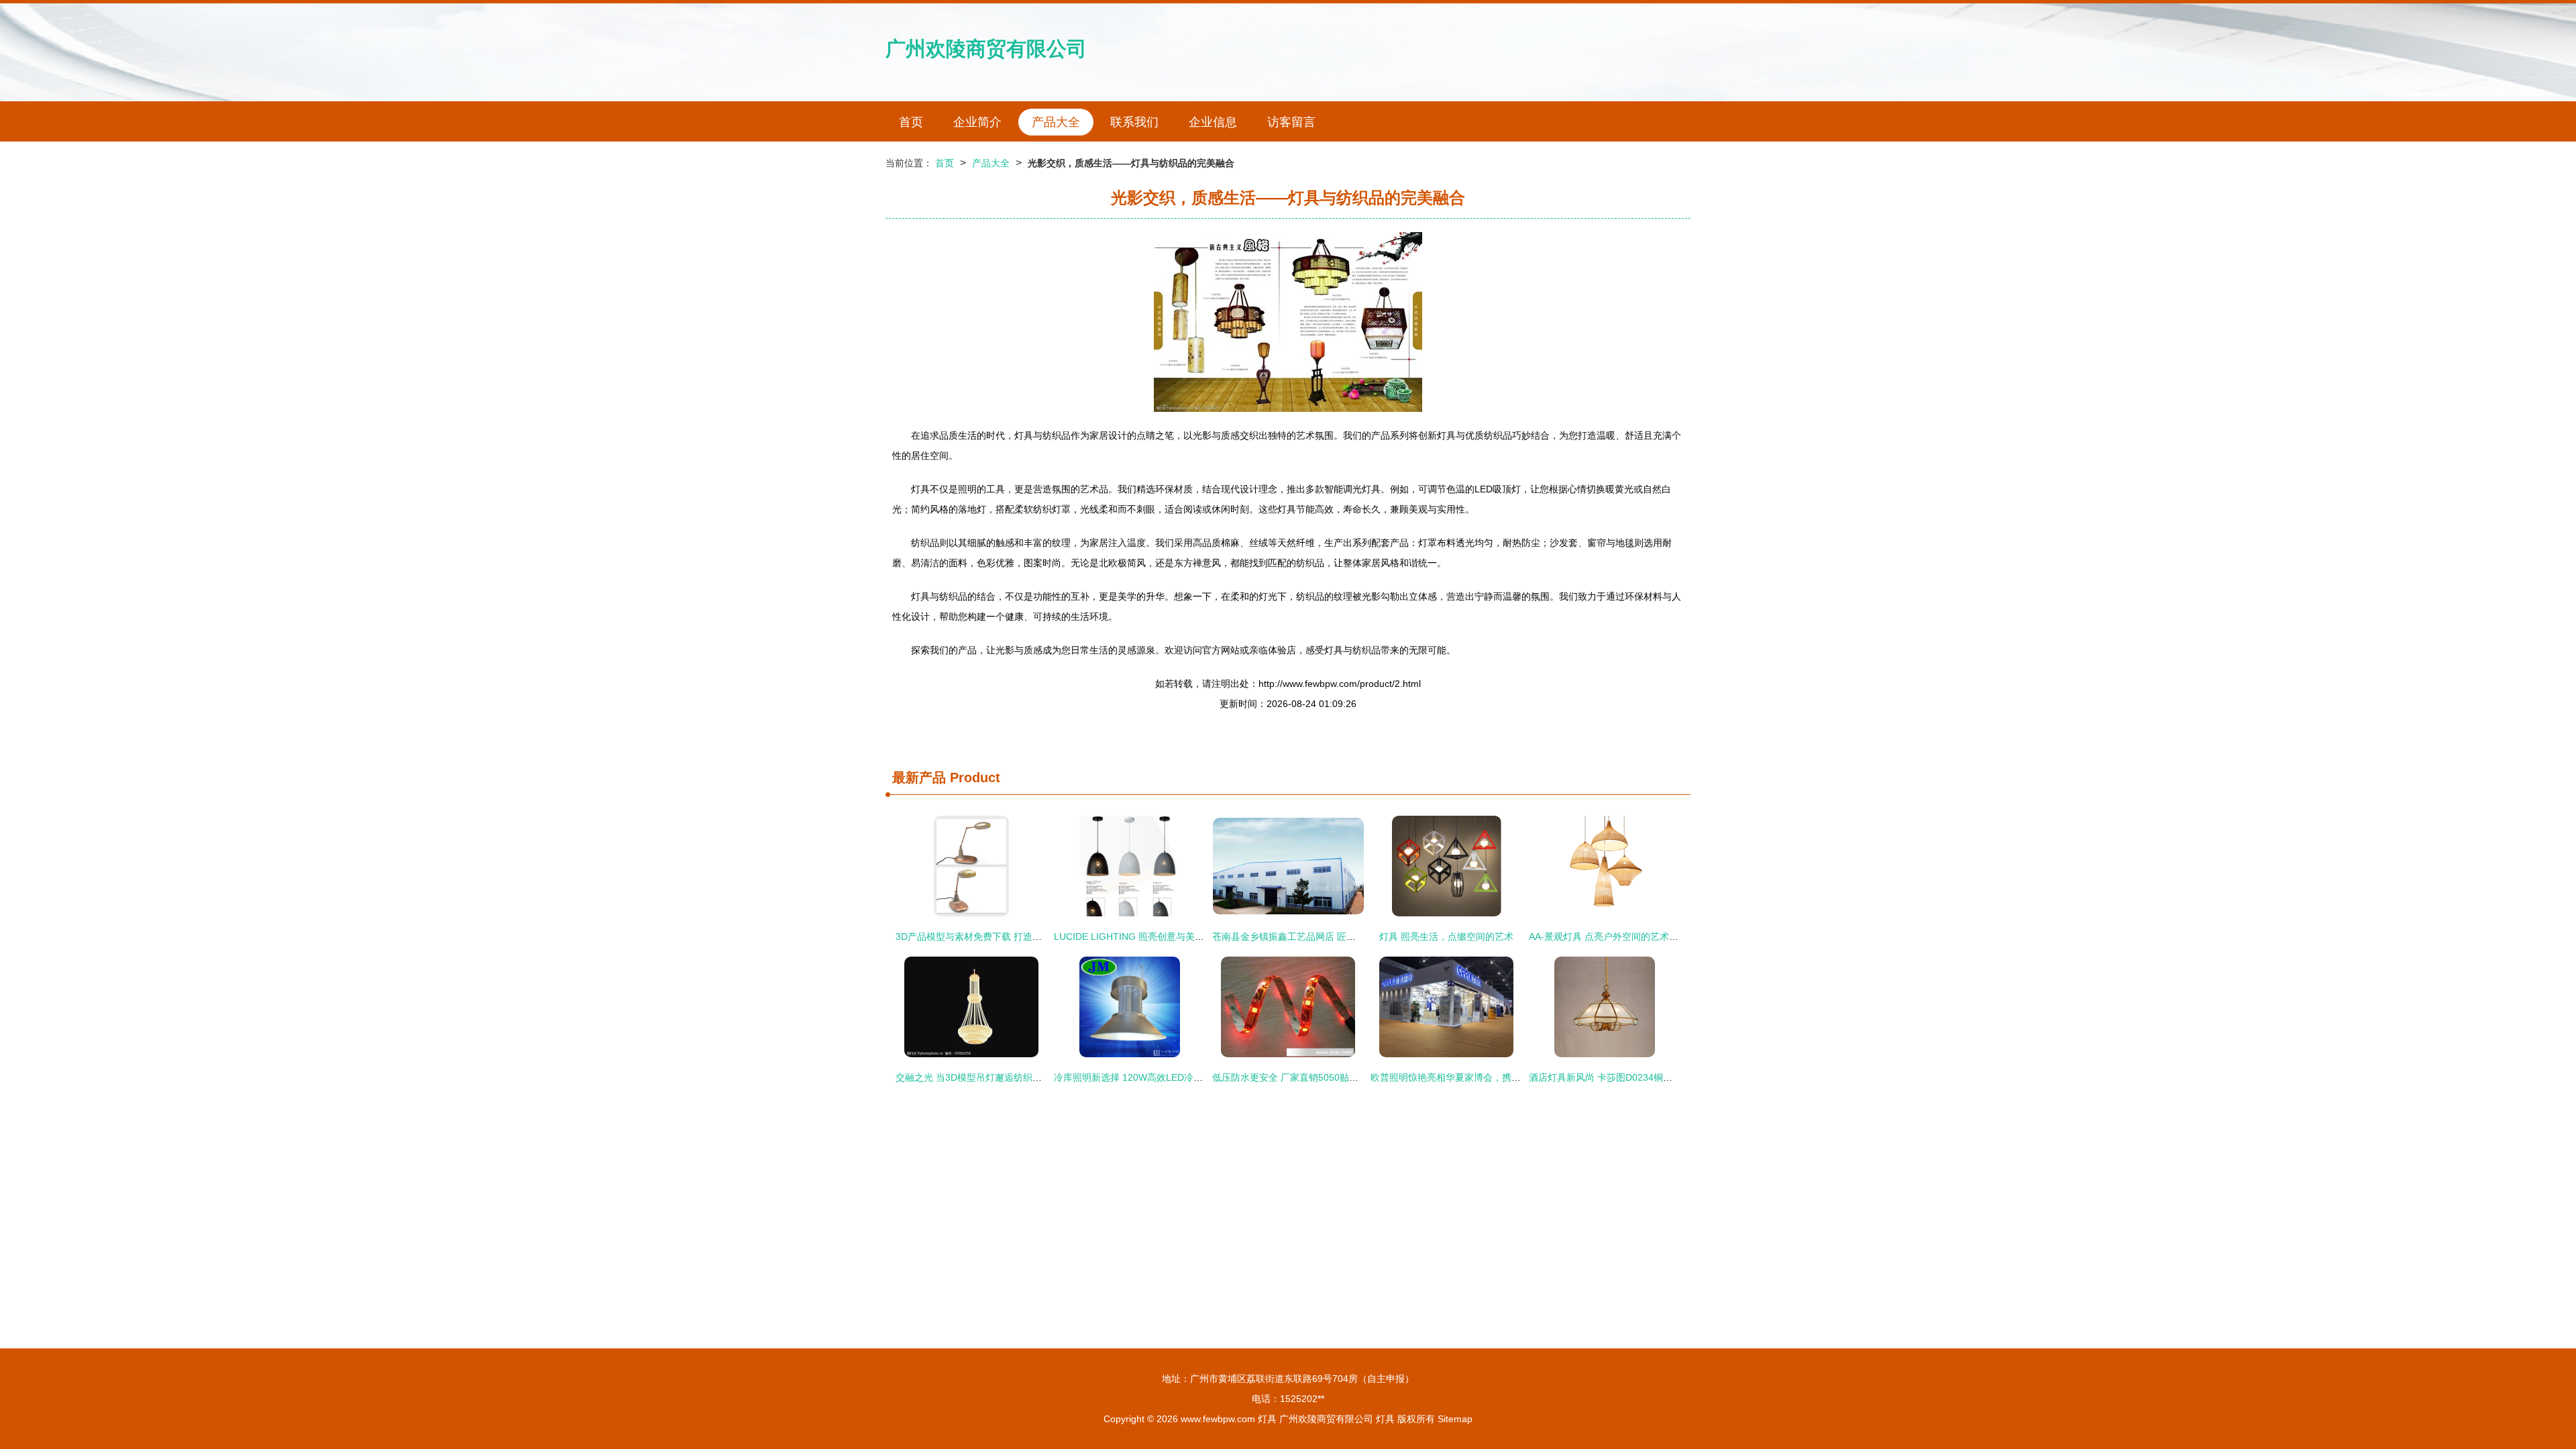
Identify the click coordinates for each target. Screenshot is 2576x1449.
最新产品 (919, 777)
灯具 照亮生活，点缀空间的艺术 (1446, 936)
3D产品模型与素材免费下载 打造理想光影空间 (992, 936)
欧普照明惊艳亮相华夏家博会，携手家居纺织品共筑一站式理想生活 (1511, 1077)
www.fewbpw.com (1218, 1419)
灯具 (1267, 1419)
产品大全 (1056, 122)
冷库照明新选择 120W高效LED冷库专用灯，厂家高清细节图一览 (1189, 1077)
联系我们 (1134, 122)
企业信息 (1213, 122)
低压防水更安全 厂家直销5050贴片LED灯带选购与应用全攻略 (1341, 1077)
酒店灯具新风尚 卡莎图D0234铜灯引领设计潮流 (1629, 1077)
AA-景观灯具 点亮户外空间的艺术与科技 (1613, 936)
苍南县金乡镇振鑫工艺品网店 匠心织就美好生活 (1312, 936)
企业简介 (977, 122)
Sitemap (1455, 1419)
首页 (911, 122)
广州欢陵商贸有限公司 (986, 49)
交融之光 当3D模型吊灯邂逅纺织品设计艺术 (987, 1077)
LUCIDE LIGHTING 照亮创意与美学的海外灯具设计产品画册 (1181, 936)
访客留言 (1291, 122)
